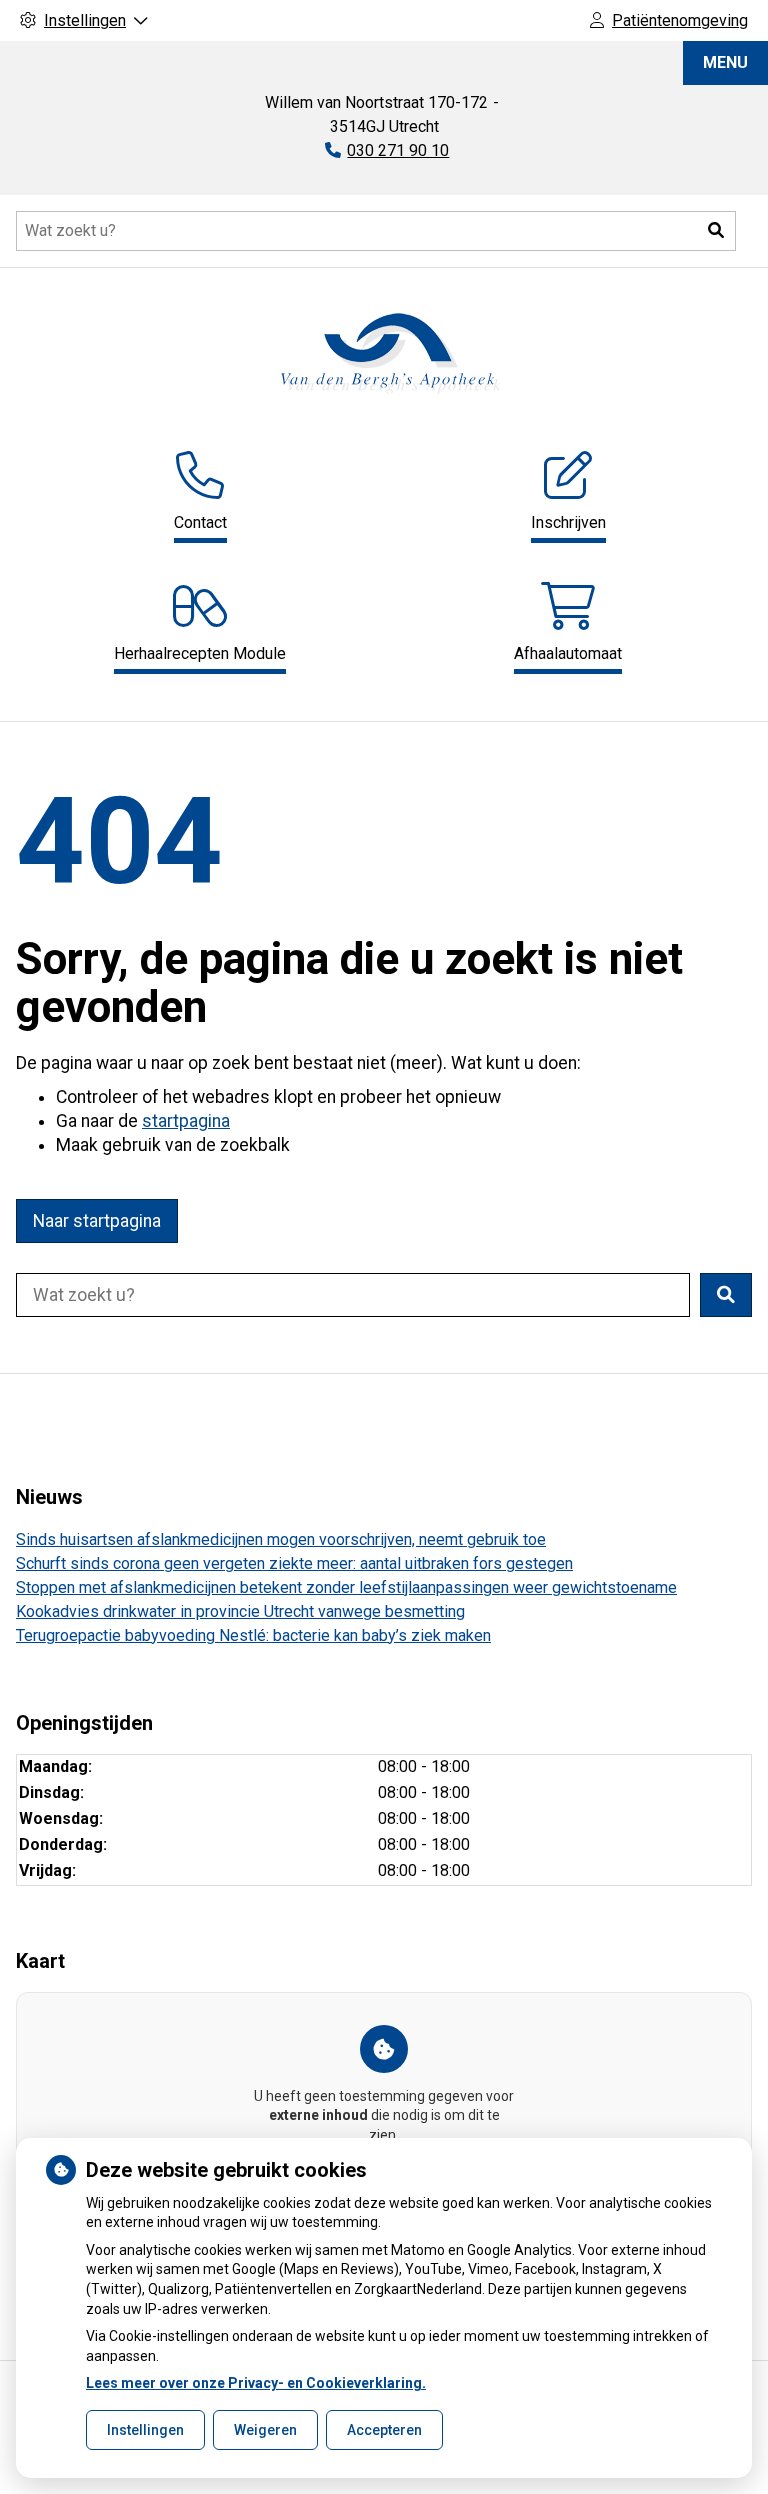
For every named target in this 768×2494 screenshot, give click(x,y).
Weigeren (265, 2430)
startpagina (186, 1121)
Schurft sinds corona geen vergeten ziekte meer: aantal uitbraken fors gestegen (294, 1563)
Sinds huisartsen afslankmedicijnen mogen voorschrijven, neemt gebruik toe (281, 1539)
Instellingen (145, 2430)
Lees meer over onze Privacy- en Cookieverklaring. (256, 2383)
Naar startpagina (97, 1221)
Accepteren (384, 2430)
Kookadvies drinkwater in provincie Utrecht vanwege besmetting (240, 1611)
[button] (716, 231)
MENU (725, 62)
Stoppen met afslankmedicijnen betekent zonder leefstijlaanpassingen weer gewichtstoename (346, 1587)
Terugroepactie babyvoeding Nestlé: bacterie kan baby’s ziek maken (253, 1635)
